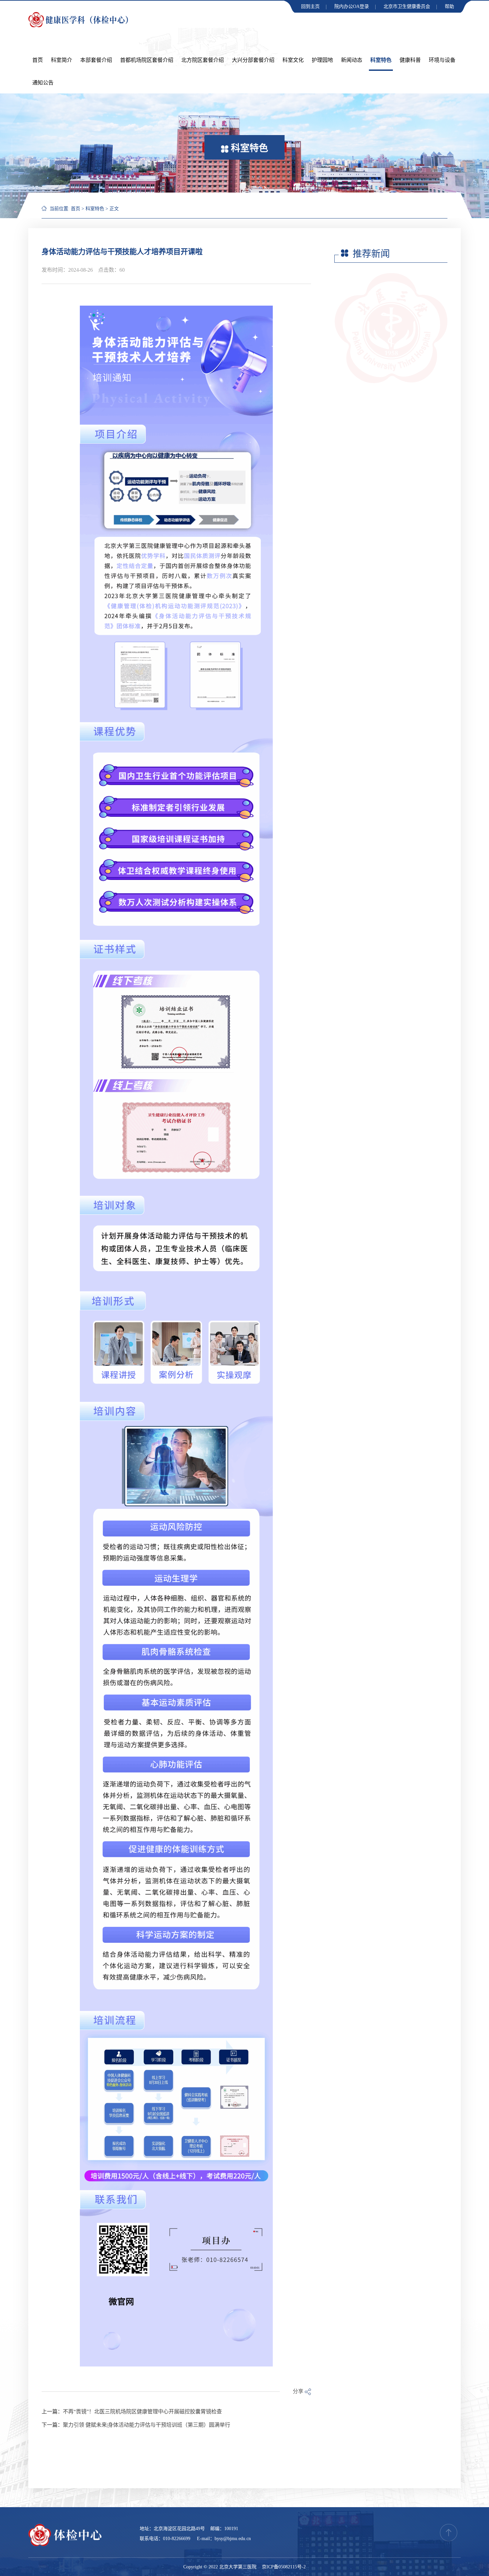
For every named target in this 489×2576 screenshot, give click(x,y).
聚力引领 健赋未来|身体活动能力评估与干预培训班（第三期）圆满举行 (147, 2425)
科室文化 (293, 60)
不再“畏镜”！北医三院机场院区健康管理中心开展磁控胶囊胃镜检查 (142, 2412)
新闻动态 (352, 60)
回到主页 (310, 6)
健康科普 (410, 60)
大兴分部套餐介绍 (253, 60)
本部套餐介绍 (96, 60)
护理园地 (322, 60)
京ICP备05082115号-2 (284, 2567)
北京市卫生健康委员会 (407, 6)
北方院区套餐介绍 (203, 60)
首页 (38, 60)
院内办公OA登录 (352, 6)
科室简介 (62, 60)
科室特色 (381, 60)
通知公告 (43, 83)
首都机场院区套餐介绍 (147, 60)
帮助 (449, 6)
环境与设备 (442, 60)
